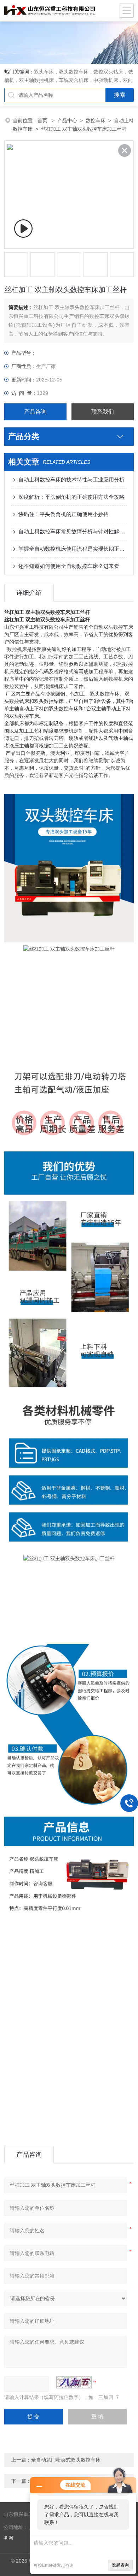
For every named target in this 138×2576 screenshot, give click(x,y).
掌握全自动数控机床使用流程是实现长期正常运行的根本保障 (73, 549)
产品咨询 (35, 412)
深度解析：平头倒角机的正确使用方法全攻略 (71, 497)
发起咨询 (120, 2565)
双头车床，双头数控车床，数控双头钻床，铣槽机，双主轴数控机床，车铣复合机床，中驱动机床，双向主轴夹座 (69, 80)
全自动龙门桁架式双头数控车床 (66, 2460)
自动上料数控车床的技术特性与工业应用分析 (71, 479)
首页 (43, 120)
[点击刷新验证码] (74, 2382)
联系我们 (103, 412)
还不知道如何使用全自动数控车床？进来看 (69, 566)
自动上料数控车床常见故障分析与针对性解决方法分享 (73, 531)
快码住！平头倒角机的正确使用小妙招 (64, 514)
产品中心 (67, 120)
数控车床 (96, 120)
